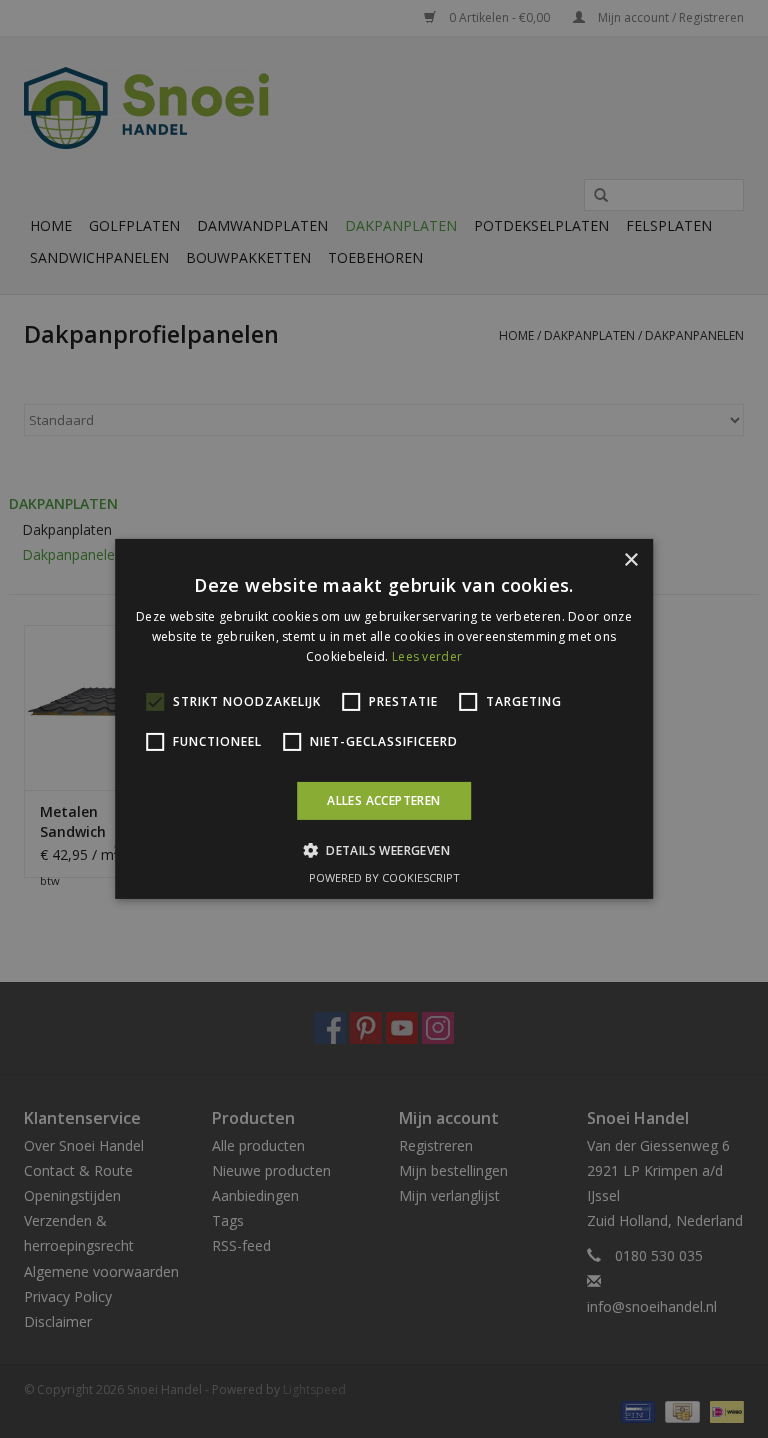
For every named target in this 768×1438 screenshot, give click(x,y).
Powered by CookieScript (384, 877)
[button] (384, 850)
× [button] (630, 560)
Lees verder (427, 656)
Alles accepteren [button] (383, 800)
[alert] (384, 719)
